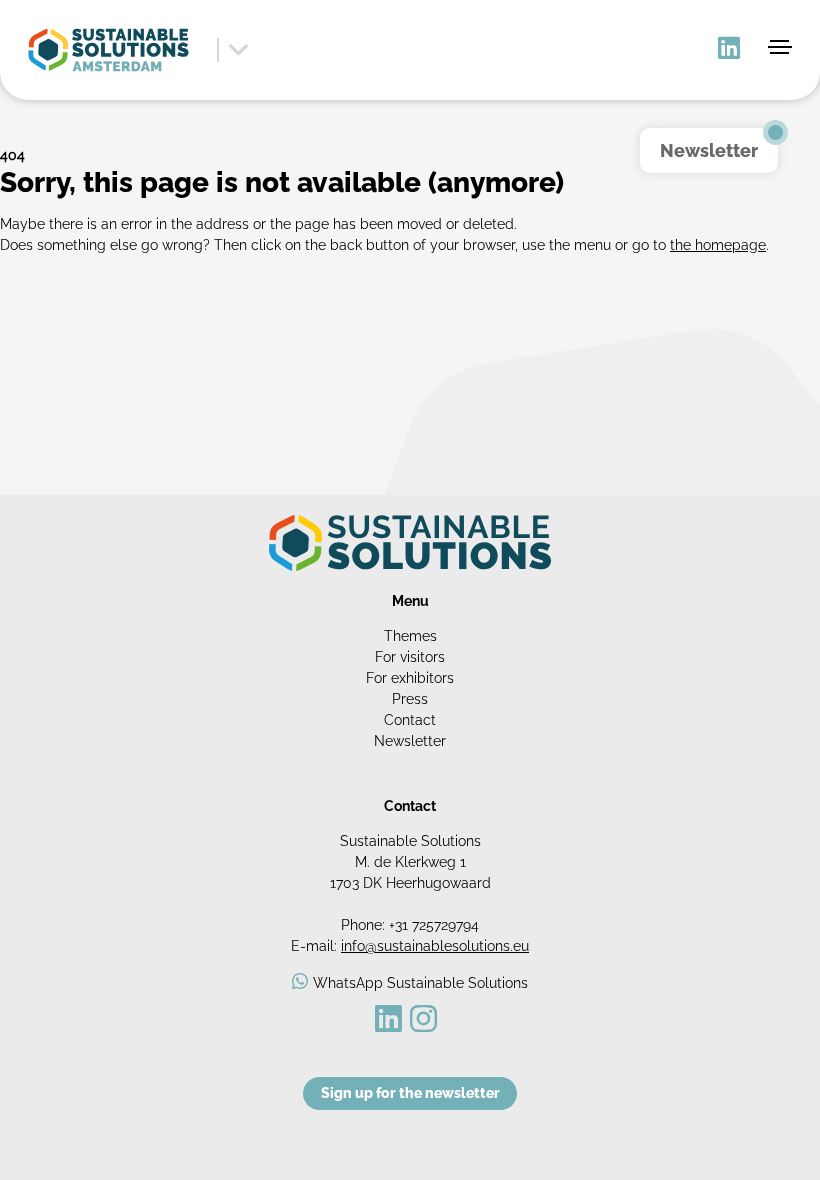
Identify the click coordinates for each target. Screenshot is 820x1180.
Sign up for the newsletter (410, 1093)
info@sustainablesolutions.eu (435, 946)
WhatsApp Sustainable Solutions (420, 983)
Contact (410, 720)
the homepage (718, 245)
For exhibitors (410, 678)
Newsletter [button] (709, 150)
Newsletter (410, 741)
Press (410, 699)
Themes (410, 636)
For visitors (410, 657)
